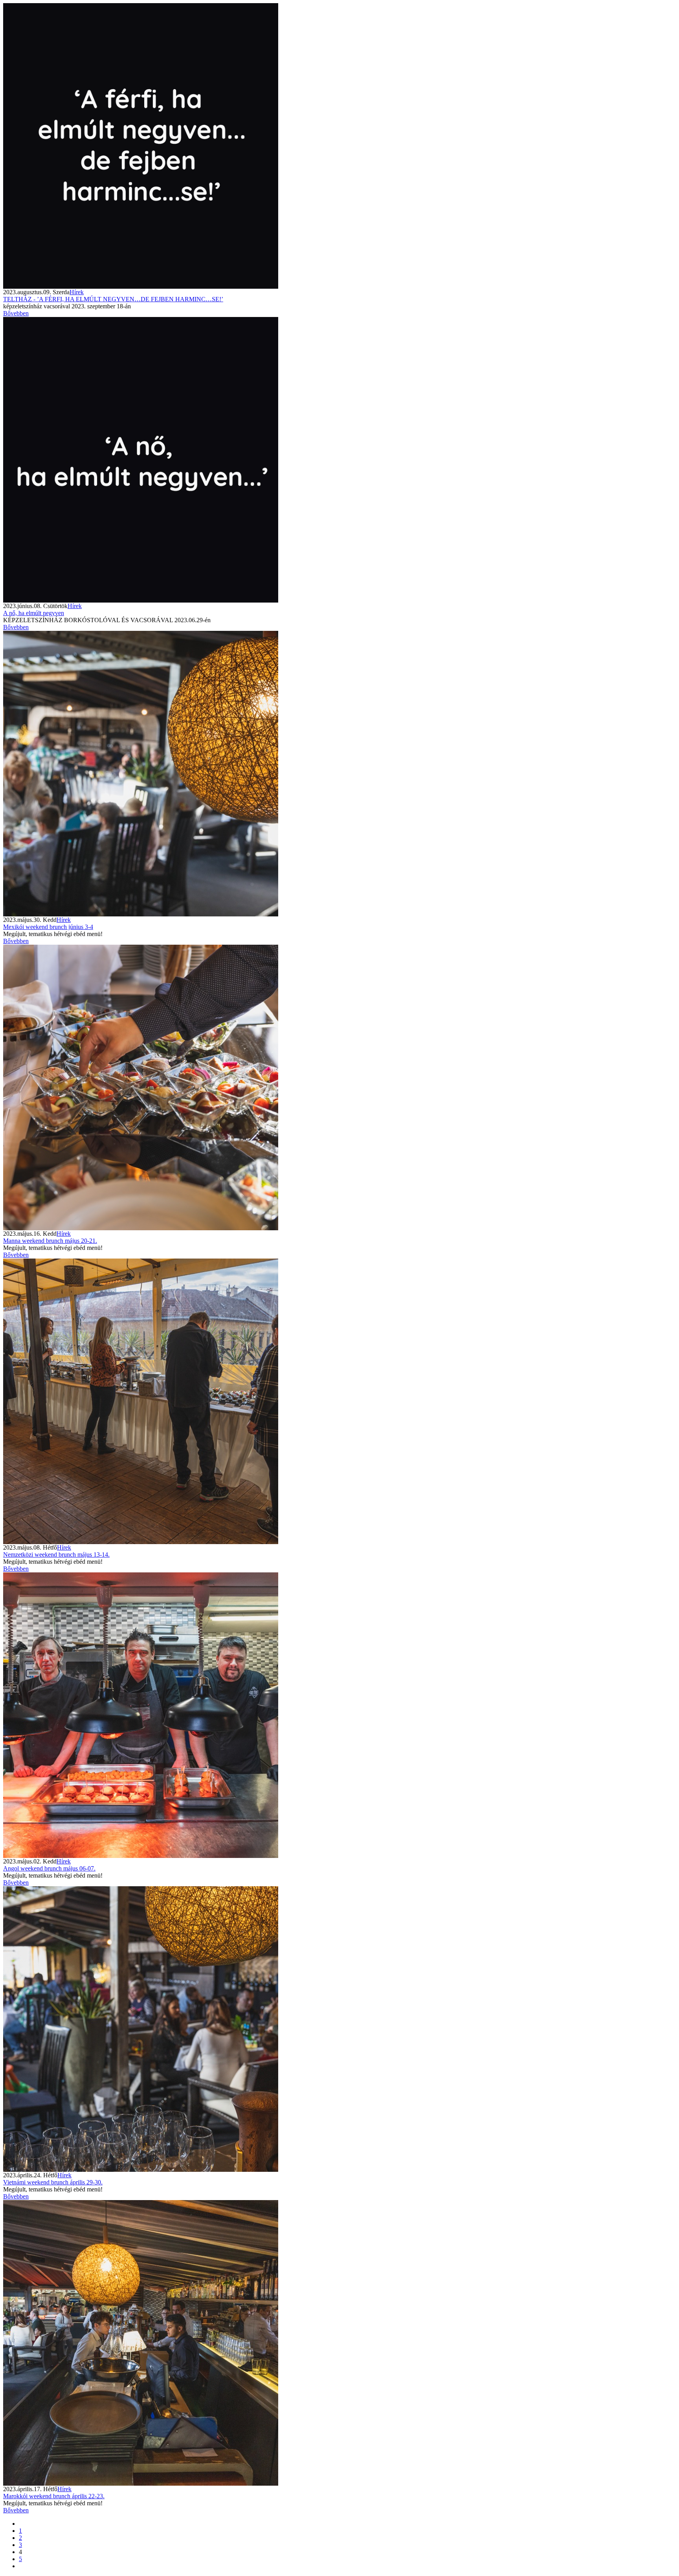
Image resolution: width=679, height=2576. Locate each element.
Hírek (77, 292)
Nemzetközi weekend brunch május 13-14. (56, 1555)
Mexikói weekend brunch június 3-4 (48, 927)
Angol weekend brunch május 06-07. (49, 1868)
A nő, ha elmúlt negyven (34, 613)
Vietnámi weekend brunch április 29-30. (53, 2182)
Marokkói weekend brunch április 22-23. (54, 2496)
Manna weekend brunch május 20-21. (50, 1241)
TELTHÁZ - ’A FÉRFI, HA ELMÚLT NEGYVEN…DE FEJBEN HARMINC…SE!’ (113, 299)
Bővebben (16, 313)
